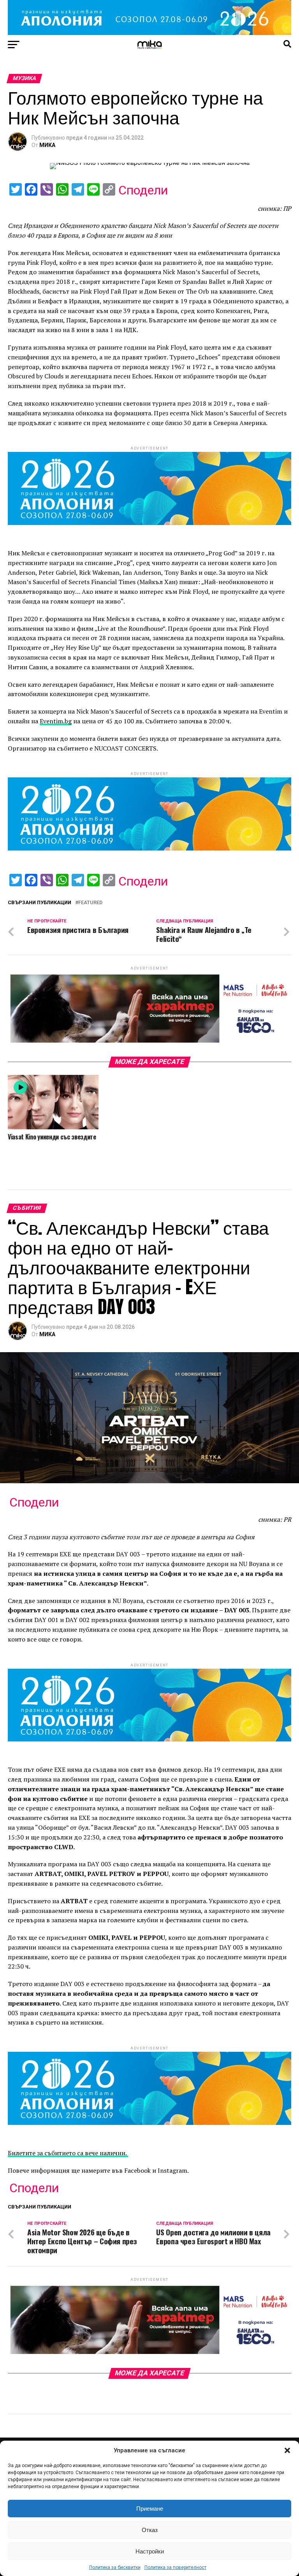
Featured (90, 903)
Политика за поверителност (175, 2567)
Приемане (150, 2509)
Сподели (143, 190)
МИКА (47, 145)
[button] (287, 2450)
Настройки (150, 2551)
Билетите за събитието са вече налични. (68, 2153)
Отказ (150, 2530)
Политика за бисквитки (115, 2567)
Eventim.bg (56, 721)
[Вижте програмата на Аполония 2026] (149, 33)
